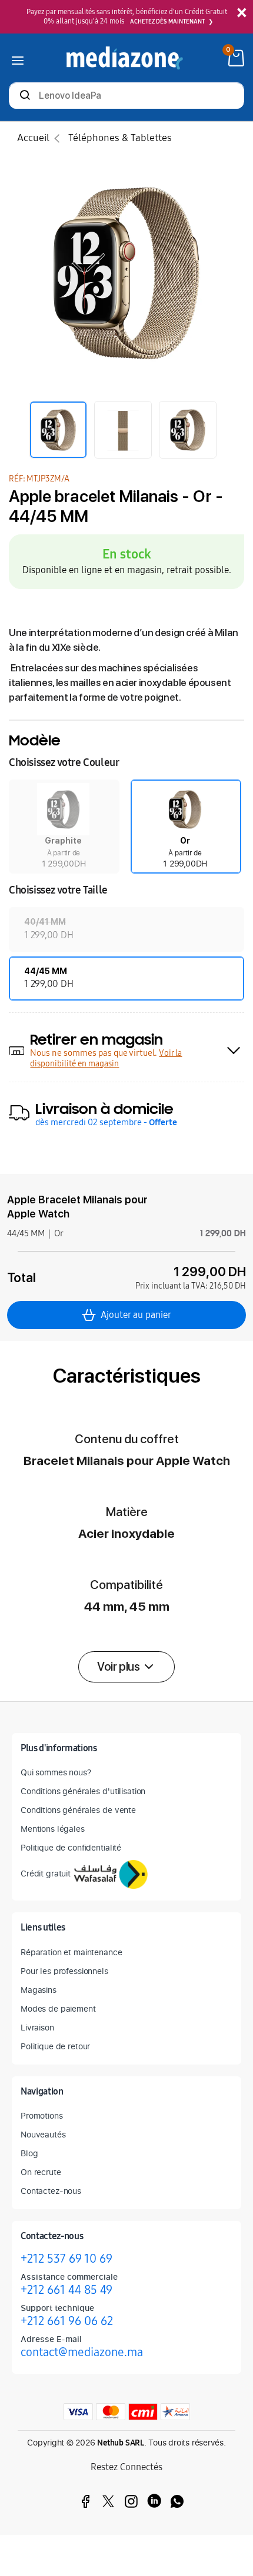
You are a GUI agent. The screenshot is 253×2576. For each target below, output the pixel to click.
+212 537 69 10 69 (66, 2259)
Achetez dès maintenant (167, 22)
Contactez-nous (51, 2191)
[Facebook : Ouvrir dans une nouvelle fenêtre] (85, 2501)
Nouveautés (43, 2134)
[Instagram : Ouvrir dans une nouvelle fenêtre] (131, 2501)
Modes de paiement (58, 2008)
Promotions (42, 2115)
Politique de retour (55, 2046)
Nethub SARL (121, 2443)
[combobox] (126, 97)
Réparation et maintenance (71, 1952)
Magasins (39, 1990)
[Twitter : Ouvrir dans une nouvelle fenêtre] (108, 2501)
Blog (29, 2153)
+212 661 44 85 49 (66, 2290)
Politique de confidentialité (71, 1847)
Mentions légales (53, 1829)
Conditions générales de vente (78, 1810)
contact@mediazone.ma (82, 2352)
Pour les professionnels (64, 1971)
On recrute (41, 2172)
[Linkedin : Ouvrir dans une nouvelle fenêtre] (154, 2501)
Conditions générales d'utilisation (83, 1791)
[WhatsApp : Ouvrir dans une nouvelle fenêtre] (177, 2501)
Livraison (37, 2027)
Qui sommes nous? (56, 1772)
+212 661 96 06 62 (67, 2321)
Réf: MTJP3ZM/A (39, 479)
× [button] (242, 13)
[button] (64, 827)
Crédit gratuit (46, 1873)
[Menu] (18, 58)
